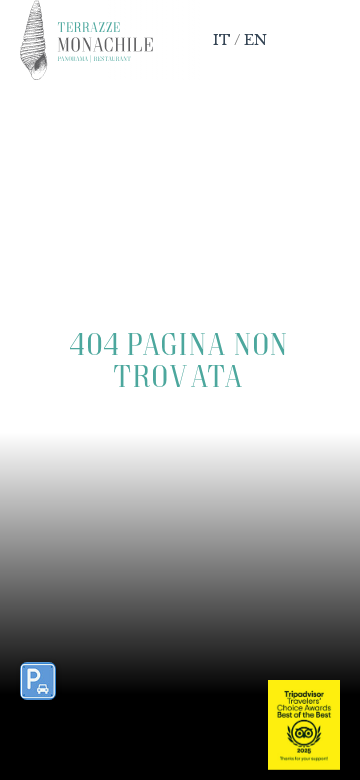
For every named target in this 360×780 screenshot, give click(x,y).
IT (222, 40)
